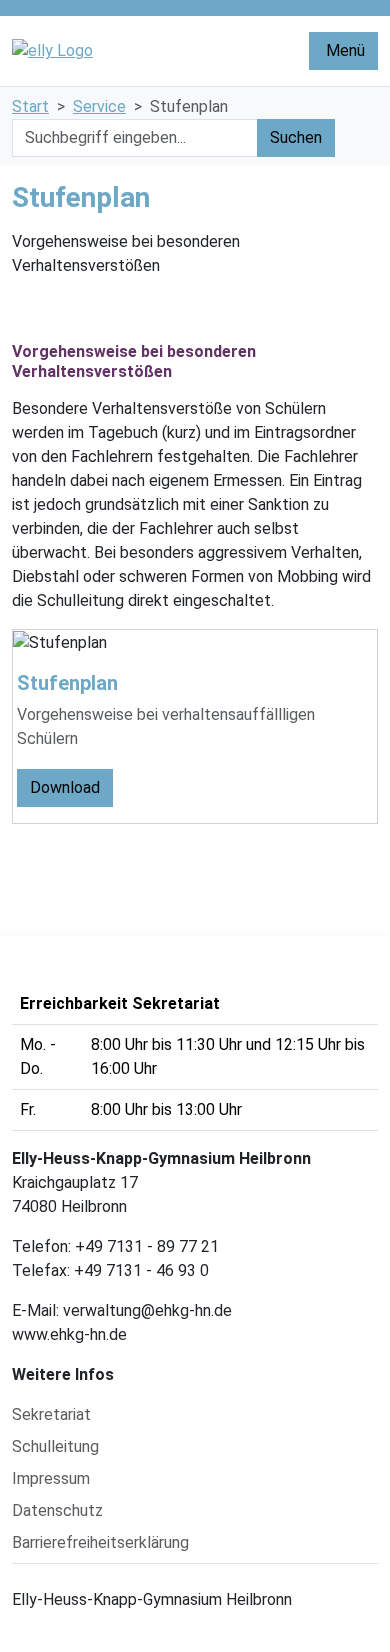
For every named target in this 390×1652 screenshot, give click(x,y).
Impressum (51, 1478)
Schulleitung (55, 1446)
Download (65, 787)
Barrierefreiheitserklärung (100, 1542)
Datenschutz (57, 1510)
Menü (343, 50)
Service (99, 106)
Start (30, 106)
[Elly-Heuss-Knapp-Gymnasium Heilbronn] (146, 51)
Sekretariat (51, 1414)
